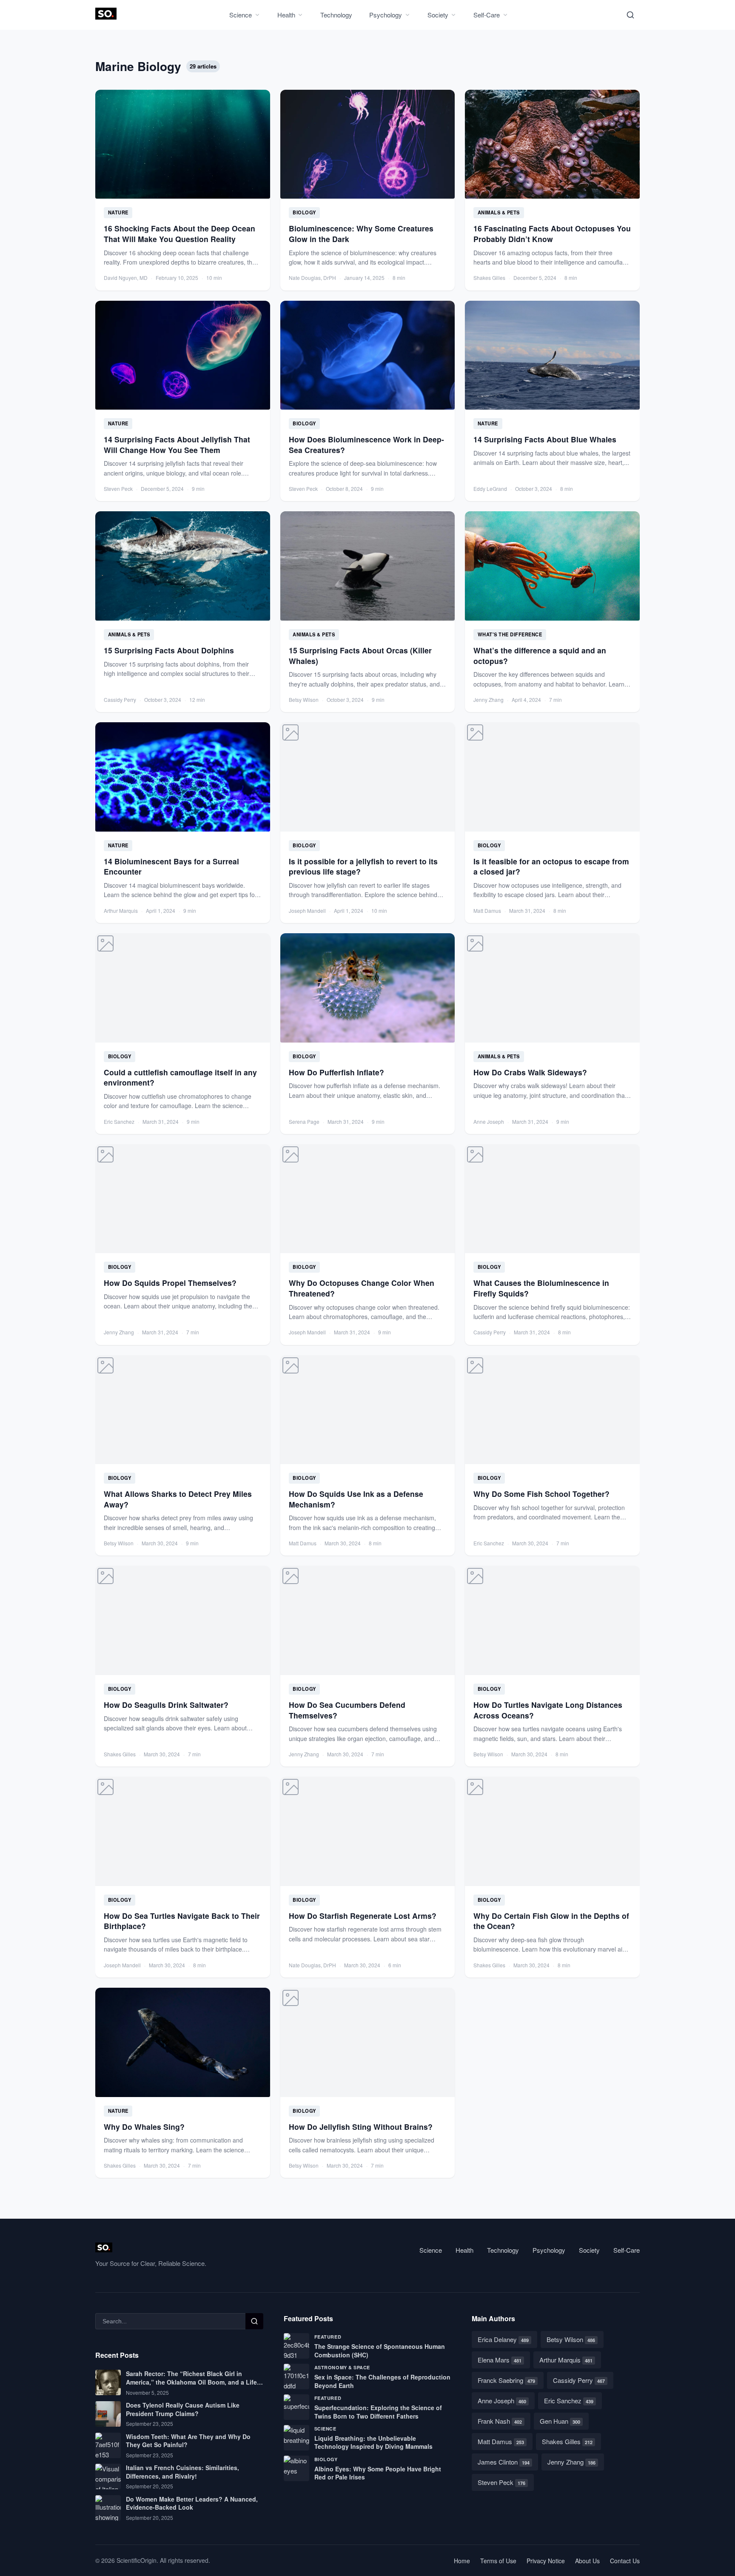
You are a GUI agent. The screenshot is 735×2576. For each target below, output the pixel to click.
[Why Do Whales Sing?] (183, 2083)
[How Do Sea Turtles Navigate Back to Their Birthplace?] (183, 1877)
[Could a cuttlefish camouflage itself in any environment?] (183, 1034)
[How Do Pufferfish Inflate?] (368, 1034)
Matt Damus (501, 2441)
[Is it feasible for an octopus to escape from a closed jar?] (552, 823)
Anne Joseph (502, 2401)
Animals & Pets (499, 212)
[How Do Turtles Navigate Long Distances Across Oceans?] (552, 1666)
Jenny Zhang (571, 2462)
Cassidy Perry (579, 2380)
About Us (587, 2561)
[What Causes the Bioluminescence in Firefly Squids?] (552, 1245)
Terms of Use (498, 2561)
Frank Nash (500, 2421)
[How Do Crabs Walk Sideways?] (552, 1034)
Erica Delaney (503, 2339)
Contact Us (625, 2561)
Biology (304, 212)
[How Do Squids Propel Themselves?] (183, 1245)
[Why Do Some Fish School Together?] (552, 1456)
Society (438, 15)
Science (241, 15)
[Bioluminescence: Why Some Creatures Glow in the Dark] (368, 190)
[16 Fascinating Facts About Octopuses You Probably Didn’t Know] (552, 190)
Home (462, 2561)
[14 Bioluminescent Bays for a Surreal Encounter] (183, 823)
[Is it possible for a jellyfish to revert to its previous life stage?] (368, 823)
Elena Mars (500, 2360)
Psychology (386, 15)
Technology (336, 15)
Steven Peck (501, 2482)
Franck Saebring (506, 2380)
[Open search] (630, 15)
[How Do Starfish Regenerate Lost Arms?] (368, 1877)
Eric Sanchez (569, 2401)
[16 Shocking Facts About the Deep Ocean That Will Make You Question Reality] (183, 190)
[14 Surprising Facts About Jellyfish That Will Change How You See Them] (183, 401)
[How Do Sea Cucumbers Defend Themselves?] (368, 1666)
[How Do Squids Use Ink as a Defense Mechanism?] (368, 1456)
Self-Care (487, 15)
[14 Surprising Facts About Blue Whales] (552, 401)
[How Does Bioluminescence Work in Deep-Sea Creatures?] (368, 401)
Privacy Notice (546, 2561)
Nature (118, 212)
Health (286, 15)
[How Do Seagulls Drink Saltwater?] (183, 1666)
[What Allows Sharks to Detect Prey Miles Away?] (183, 1456)
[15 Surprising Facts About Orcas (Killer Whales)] (368, 612)
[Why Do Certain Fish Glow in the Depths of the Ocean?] (552, 1877)
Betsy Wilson (571, 2339)
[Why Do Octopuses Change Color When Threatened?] (368, 1245)
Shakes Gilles (567, 2441)
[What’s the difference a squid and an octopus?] (552, 612)
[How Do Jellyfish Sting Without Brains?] (368, 2083)
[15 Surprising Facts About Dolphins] (183, 612)
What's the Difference (510, 634)
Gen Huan (560, 2421)
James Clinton (504, 2462)
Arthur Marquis (566, 2360)
